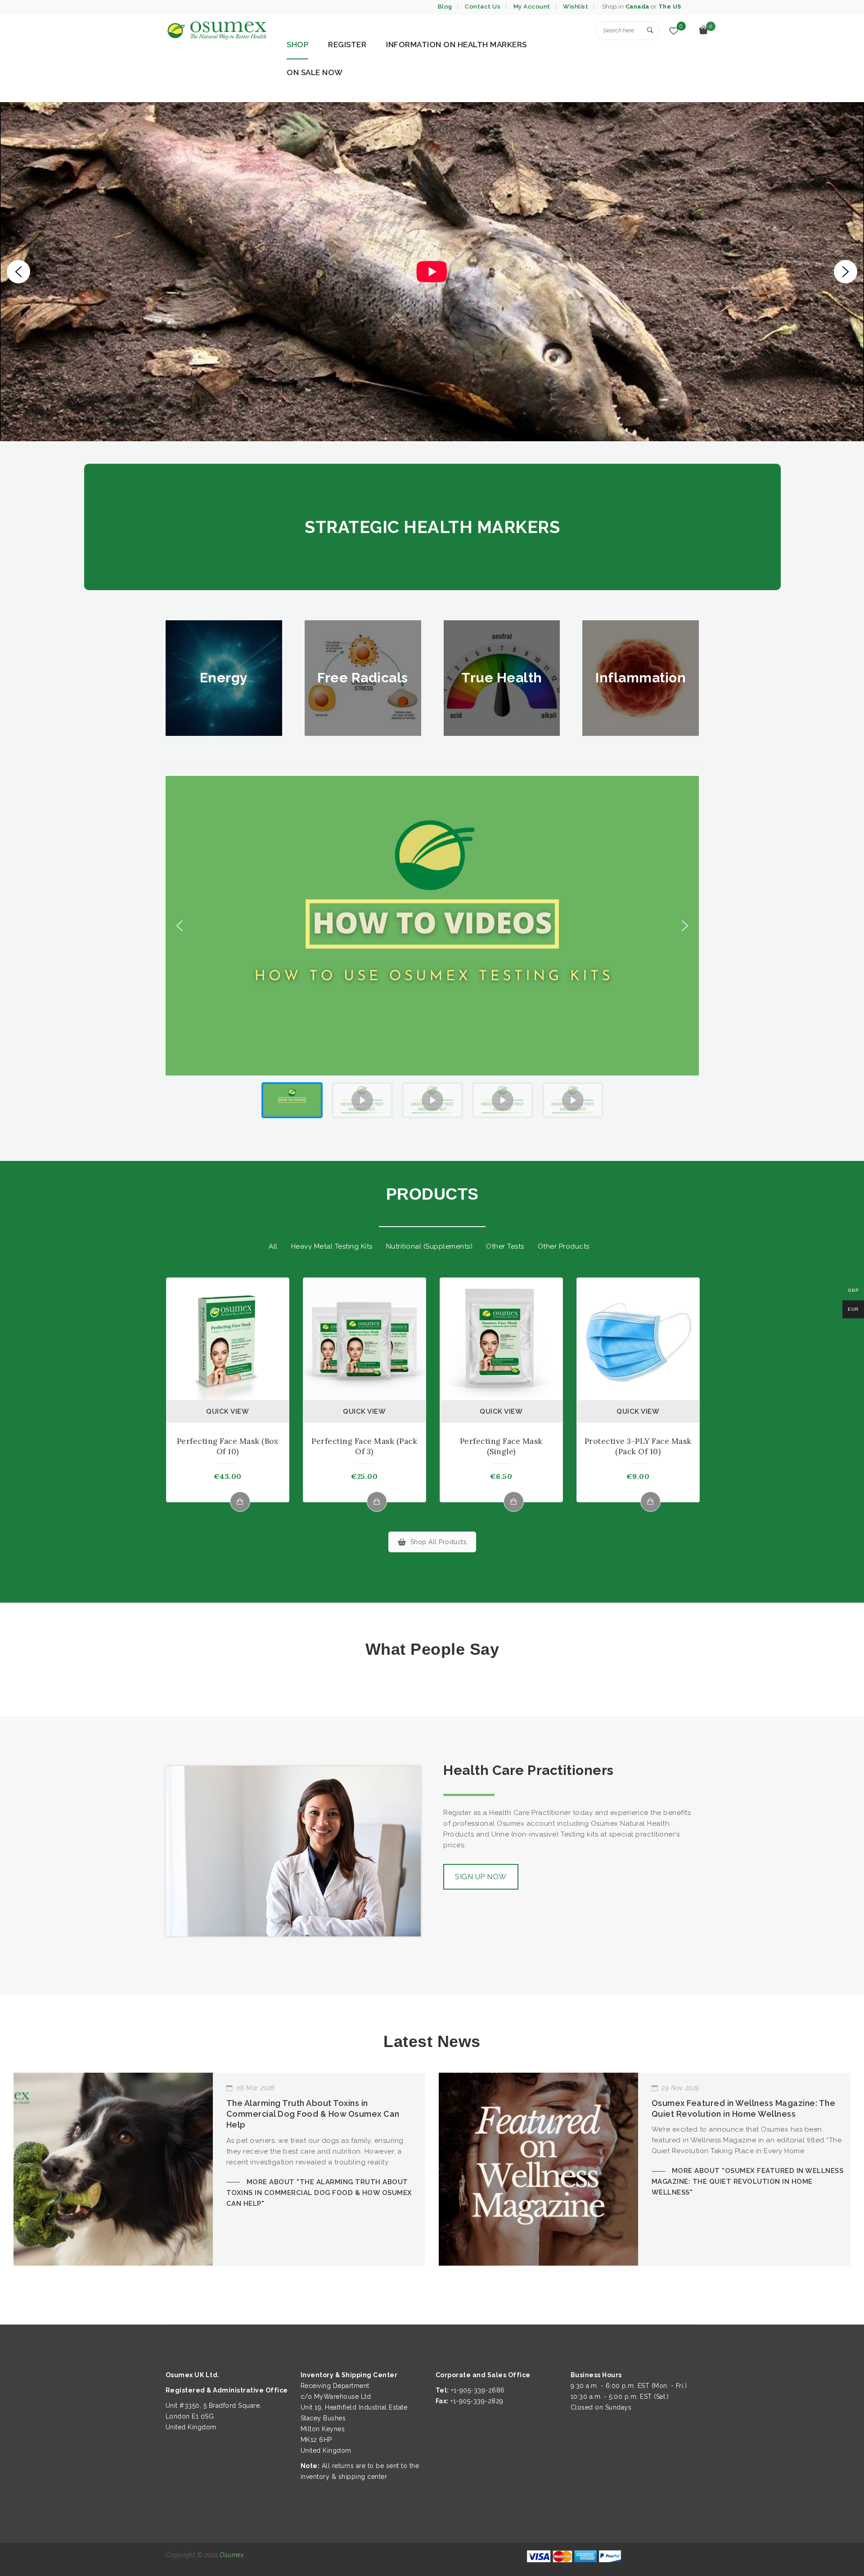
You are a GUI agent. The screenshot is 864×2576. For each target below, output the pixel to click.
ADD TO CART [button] (377, 1502)
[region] (432, 272)
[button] (18, 272)
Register (347, 45)
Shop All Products (439, 1542)
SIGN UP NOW (481, 1877)
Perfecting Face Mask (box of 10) (228, 1446)
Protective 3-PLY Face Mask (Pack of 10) (638, 1446)
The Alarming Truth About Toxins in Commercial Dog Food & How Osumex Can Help (313, 2114)
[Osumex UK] (216, 31)
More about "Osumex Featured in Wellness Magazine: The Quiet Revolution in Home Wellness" (748, 2182)
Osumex (232, 2555)
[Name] (650, 31)
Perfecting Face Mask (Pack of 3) (364, 1446)
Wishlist (576, 7)
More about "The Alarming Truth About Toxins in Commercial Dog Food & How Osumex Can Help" (319, 2193)
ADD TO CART (240, 1502)
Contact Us (483, 7)
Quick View (227, 1411)
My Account (532, 7)
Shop (297, 45)
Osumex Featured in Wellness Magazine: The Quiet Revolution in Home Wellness (744, 2108)
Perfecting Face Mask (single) (501, 1446)
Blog (445, 7)
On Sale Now (315, 72)
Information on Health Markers (457, 45)
